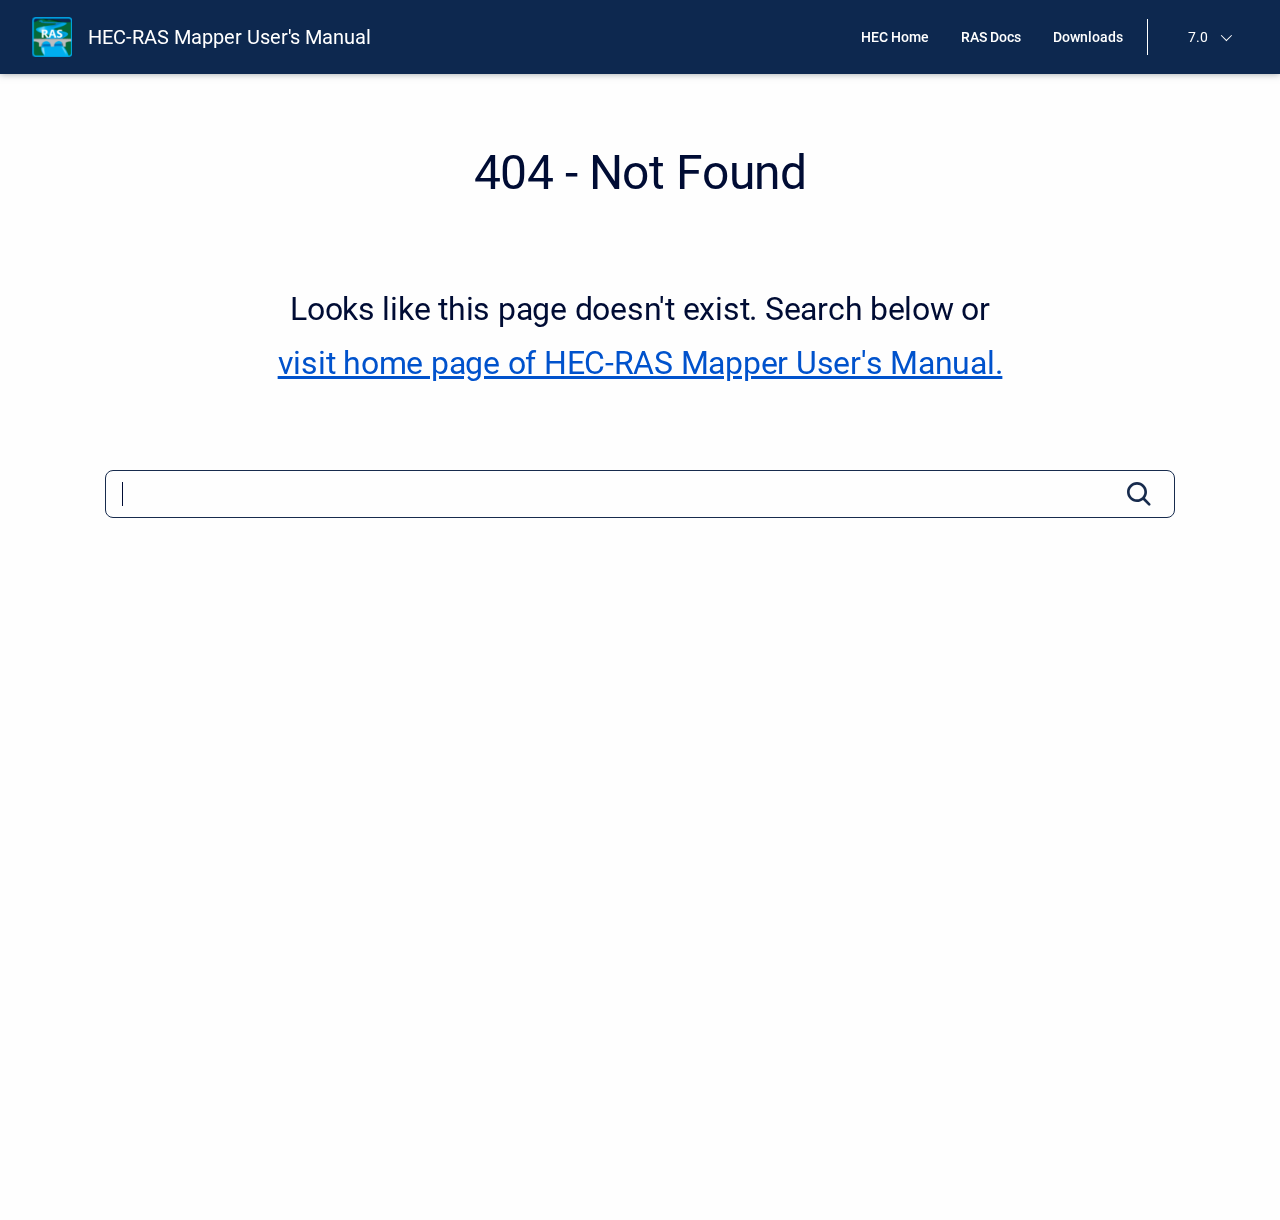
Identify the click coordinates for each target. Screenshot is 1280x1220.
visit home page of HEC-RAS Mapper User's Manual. (640, 363)
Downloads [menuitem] (1088, 37)
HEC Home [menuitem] (895, 37)
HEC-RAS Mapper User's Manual (229, 37)
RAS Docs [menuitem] (991, 37)
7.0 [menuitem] (1198, 37)
